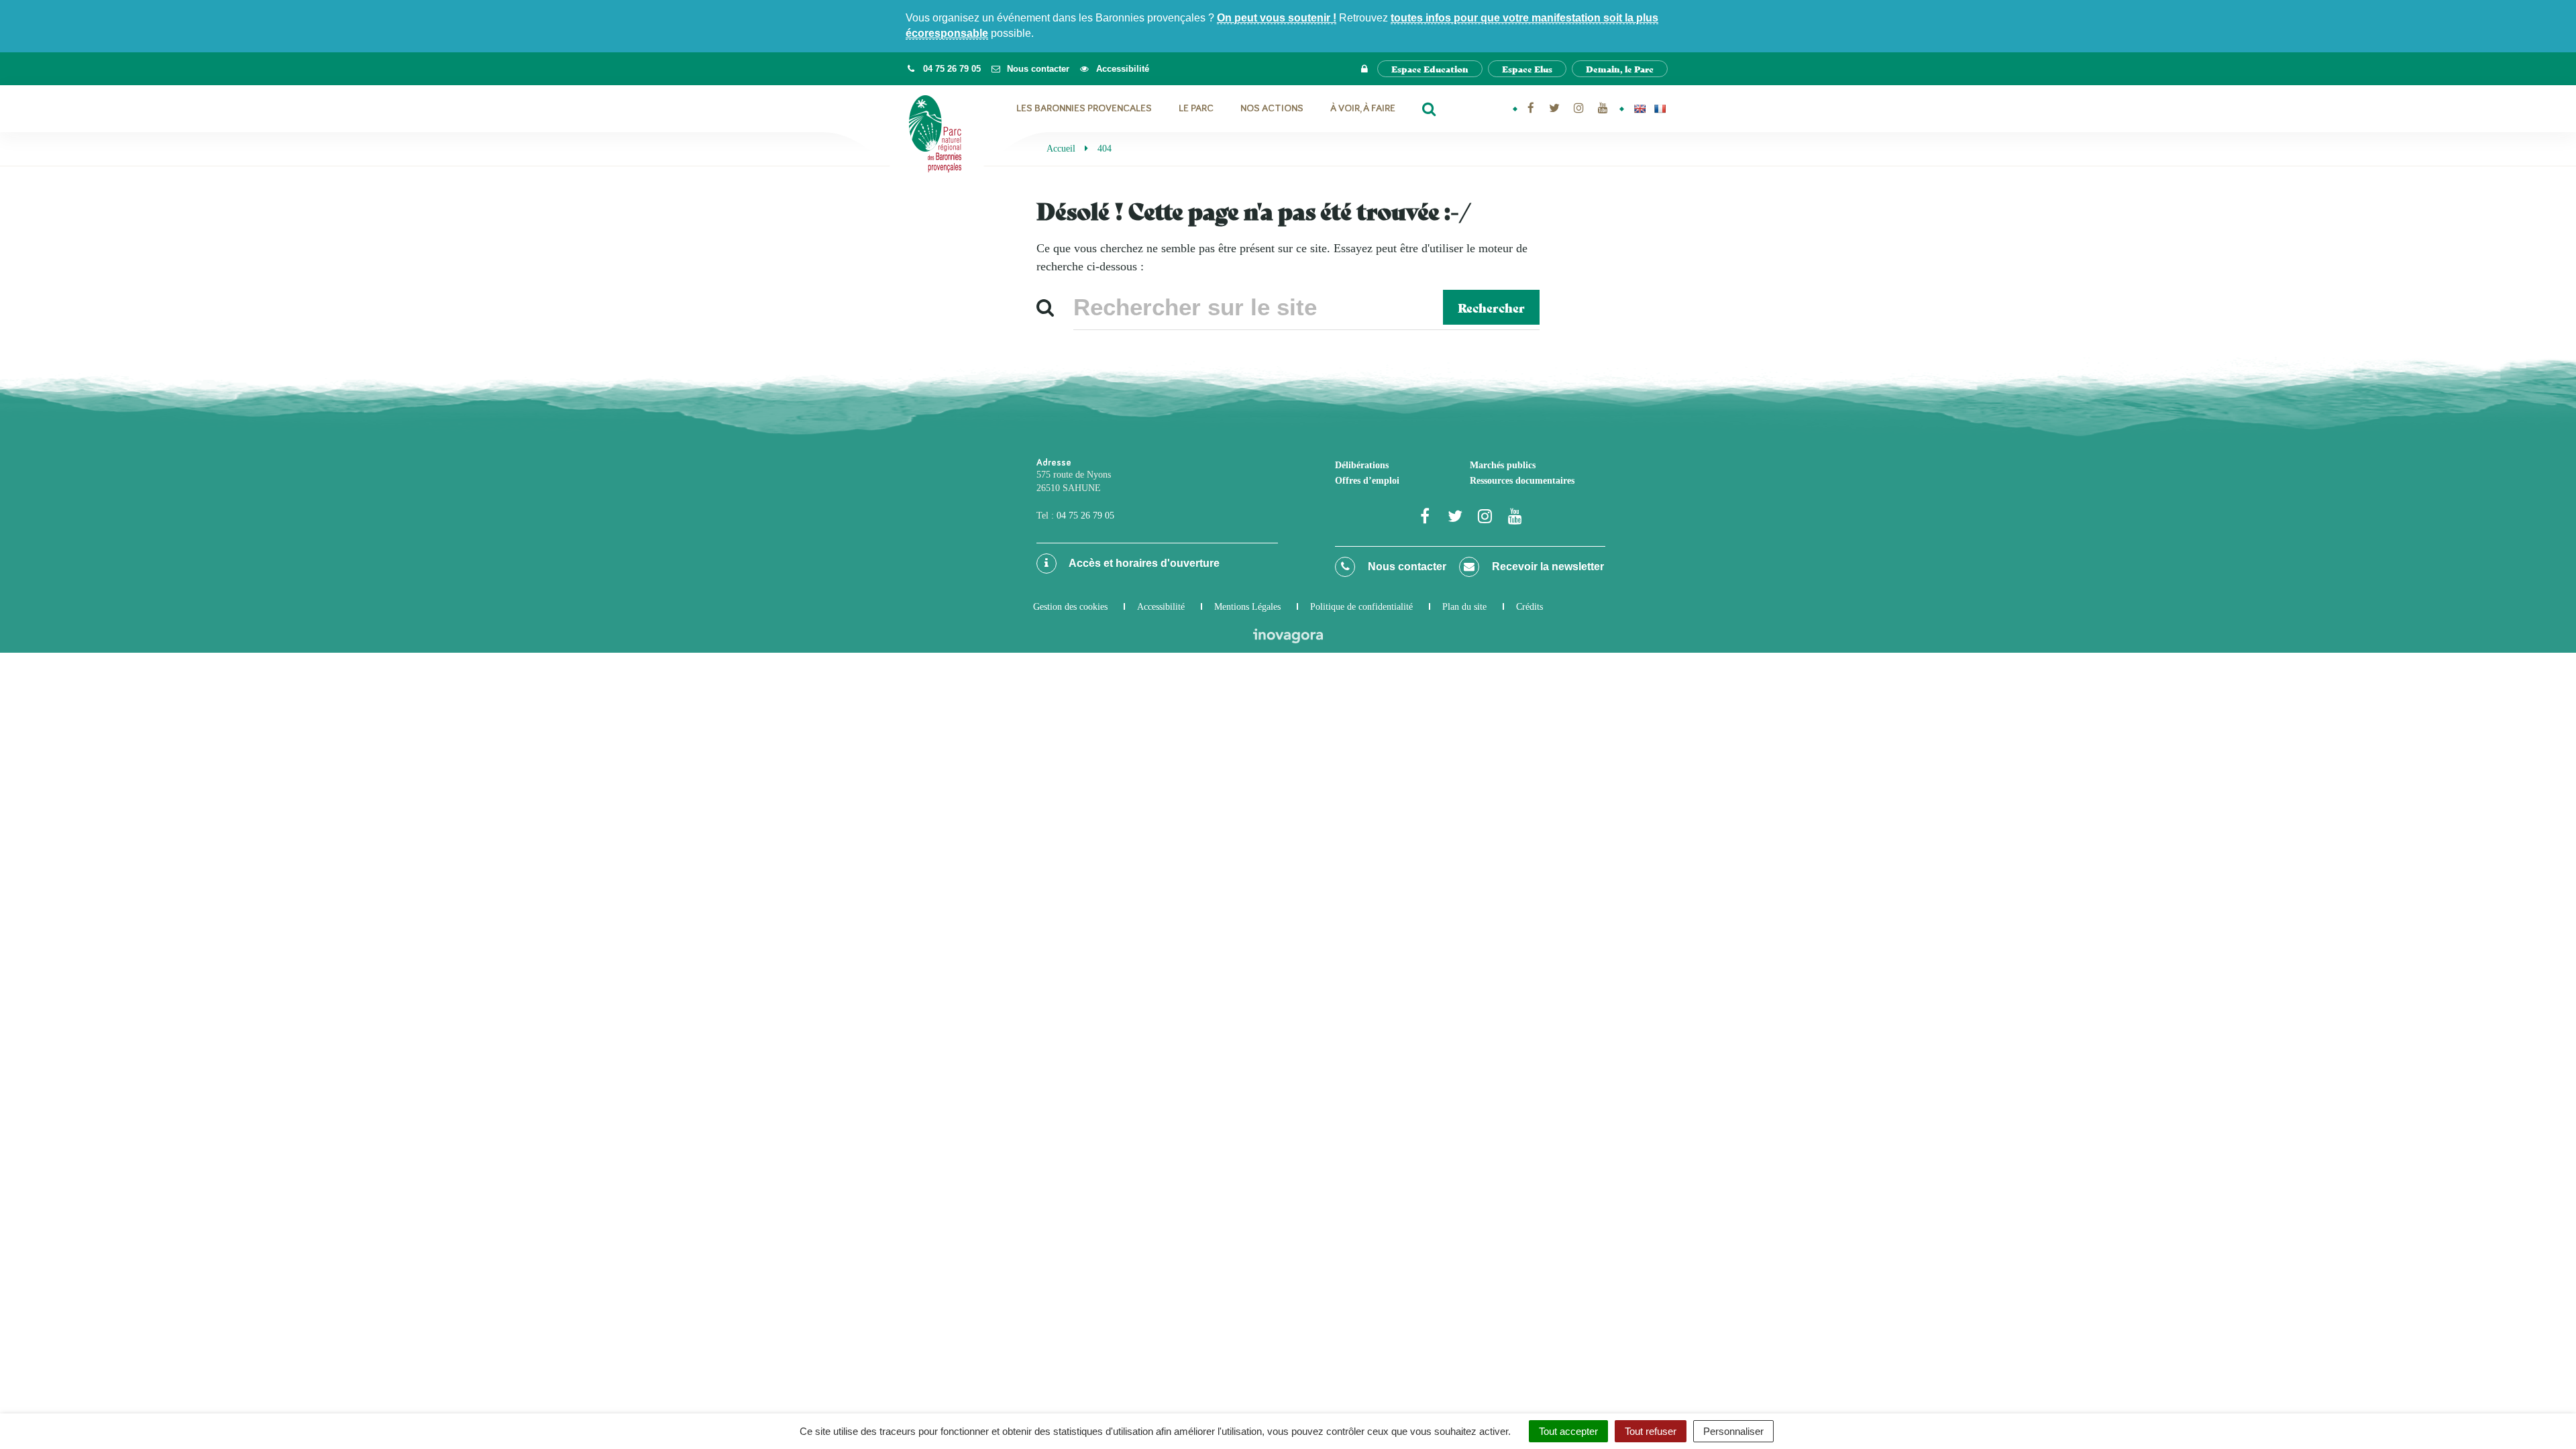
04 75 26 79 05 (1085, 516)
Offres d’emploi (1367, 481)
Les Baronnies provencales (1084, 108)
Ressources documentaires (1522, 481)
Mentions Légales (1247, 607)
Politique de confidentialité (1361, 607)
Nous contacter (1406, 567)
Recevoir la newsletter (1547, 567)
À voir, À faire (1363, 108)
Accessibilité (1161, 607)
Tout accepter (1568, 1431)
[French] (1660, 109)
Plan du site (1464, 607)
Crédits (1529, 607)
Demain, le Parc (1620, 69)
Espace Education (1430, 69)
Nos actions (1272, 108)
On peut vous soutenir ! (1277, 18)
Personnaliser (1733, 1431)
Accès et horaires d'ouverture (1143, 563)
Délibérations (1362, 465)
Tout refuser (1651, 1431)
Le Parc (1196, 108)
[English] (1640, 109)
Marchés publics (1503, 465)
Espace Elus (1527, 69)
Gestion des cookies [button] (1070, 607)
